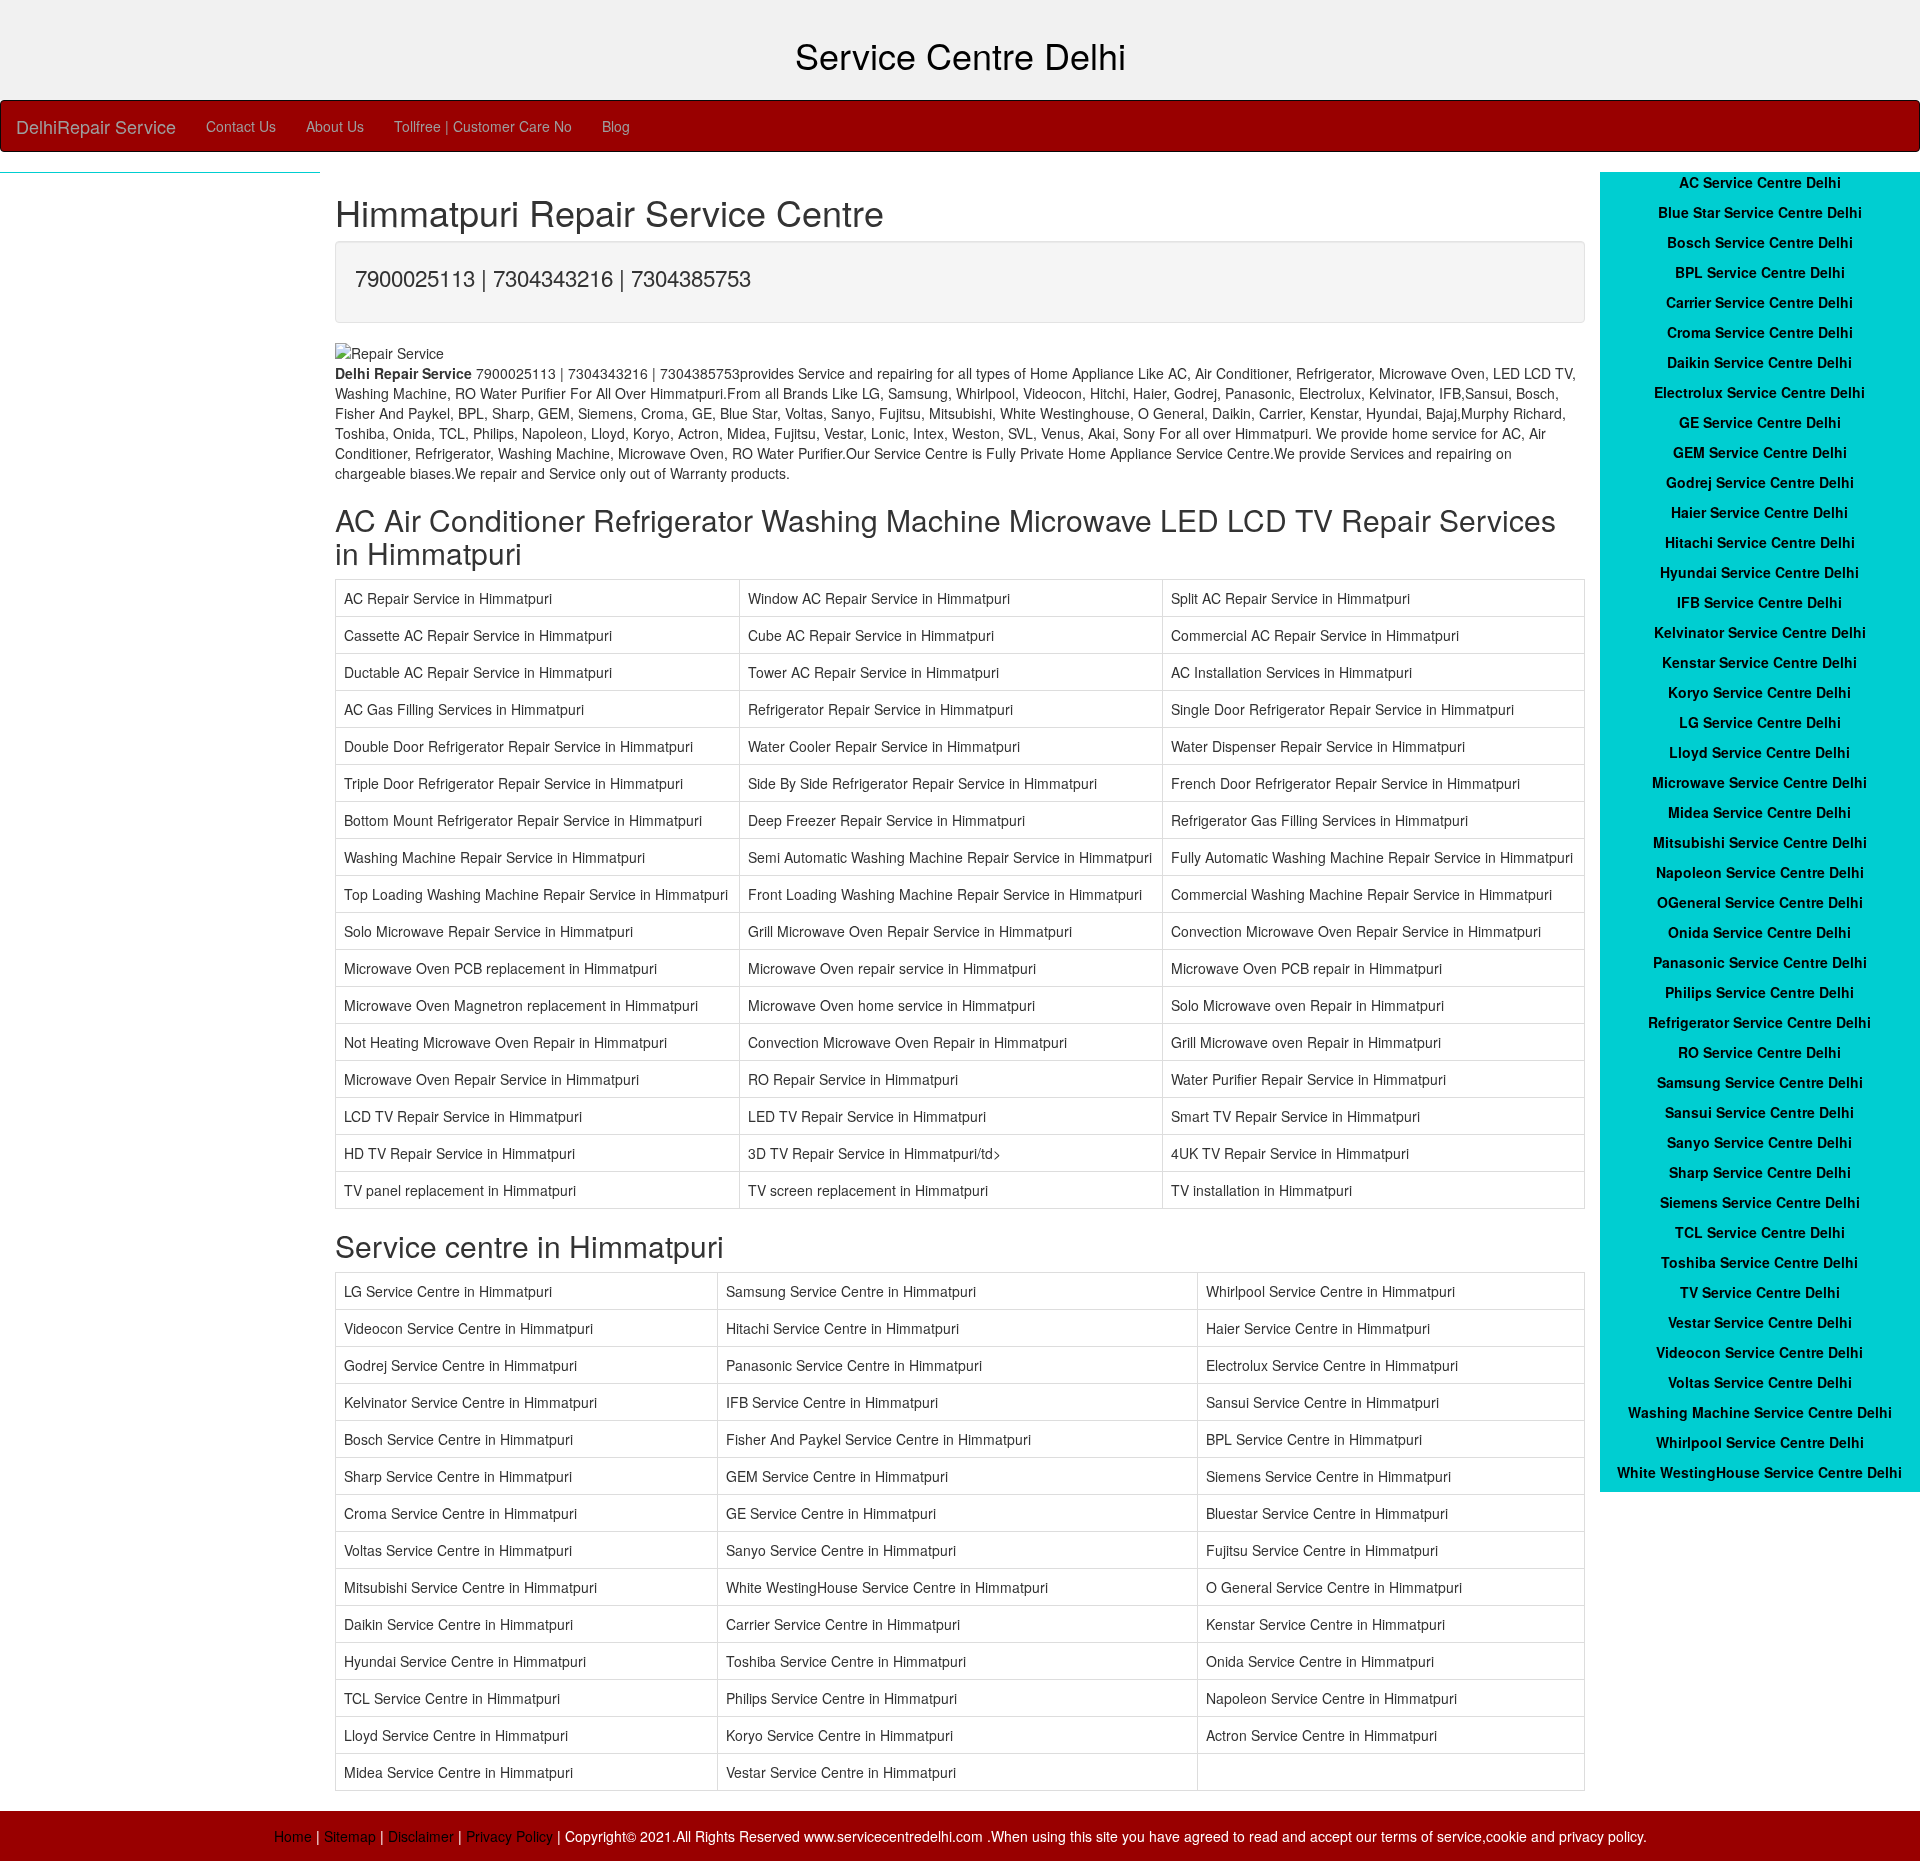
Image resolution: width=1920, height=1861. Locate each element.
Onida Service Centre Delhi (1759, 932)
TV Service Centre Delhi (1760, 1292)
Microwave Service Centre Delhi (1759, 782)
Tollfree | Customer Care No (483, 126)
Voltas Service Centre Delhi (1760, 1382)
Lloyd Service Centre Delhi (1759, 752)
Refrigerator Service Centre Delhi (1759, 1022)
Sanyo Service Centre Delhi (1759, 1142)
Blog (616, 126)
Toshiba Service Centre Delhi (1759, 1262)
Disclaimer (421, 1836)
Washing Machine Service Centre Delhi (1760, 1412)
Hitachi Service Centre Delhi (1760, 542)
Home (293, 1836)
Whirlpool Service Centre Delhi (1760, 1442)
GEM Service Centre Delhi (1760, 452)
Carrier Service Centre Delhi (1759, 302)
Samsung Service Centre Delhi (1760, 1082)
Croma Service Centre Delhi (1760, 332)
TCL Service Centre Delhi (1760, 1232)
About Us (335, 126)
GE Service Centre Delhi (1760, 422)
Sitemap (350, 1836)
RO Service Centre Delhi (1759, 1052)
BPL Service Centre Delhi (1760, 272)
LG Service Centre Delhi (1760, 722)
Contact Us (241, 126)
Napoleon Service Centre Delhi (1760, 872)
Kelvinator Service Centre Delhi (1760, 632)
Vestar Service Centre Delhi (1760, 1322)
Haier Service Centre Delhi (1759, 512)
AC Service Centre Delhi (1760, 182)
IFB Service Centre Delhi (1759, 602)
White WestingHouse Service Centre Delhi (1759, 1472)
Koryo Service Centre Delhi (1759, 692)
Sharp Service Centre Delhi (1760, 1172)
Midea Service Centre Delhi (1759, 812)
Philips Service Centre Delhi (1759, 992)
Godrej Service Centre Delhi (1760, 482)
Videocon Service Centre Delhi (1759, 1352)
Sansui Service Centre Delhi (1759, 1112)
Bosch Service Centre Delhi (1760, 242)
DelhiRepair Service (96, 126)
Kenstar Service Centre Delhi (1759, 662)
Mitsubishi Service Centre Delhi (1760, 842)
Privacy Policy (509, 1836)
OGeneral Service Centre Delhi (1760, 902)
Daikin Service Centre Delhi (1759, 362)
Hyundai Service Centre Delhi (1759, 572)
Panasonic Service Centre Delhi (1760, 962)
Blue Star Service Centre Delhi (1760, 212)
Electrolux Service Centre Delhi (1759, 392)
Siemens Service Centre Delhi (1760, 1202)
